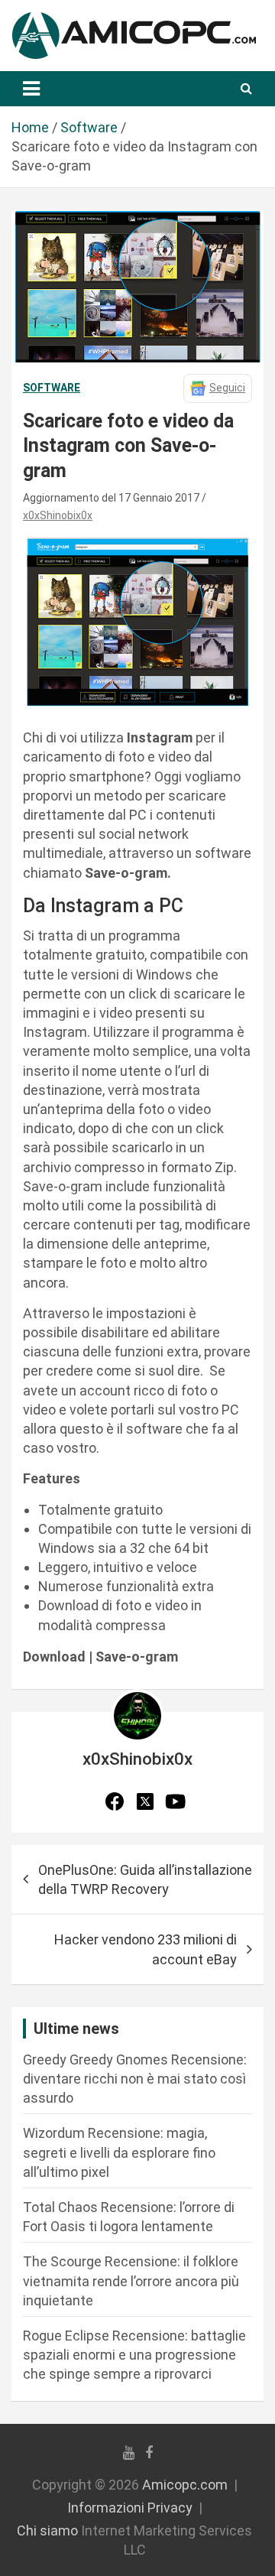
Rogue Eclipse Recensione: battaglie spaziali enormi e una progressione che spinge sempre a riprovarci (134, 2355)
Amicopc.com (185, 2485)
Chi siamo (47, 2531)
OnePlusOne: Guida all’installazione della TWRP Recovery (145, 1879)
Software (52, 388)
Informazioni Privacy (130, 2508)
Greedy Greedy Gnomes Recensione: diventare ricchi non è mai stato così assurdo (135, 2079)
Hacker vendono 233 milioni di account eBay (146, 1949)
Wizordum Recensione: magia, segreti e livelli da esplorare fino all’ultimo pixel (119, 2152)
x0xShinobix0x (58, 515)
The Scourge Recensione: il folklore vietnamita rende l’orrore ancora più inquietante (131, 2280)
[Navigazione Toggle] (31, 89)
